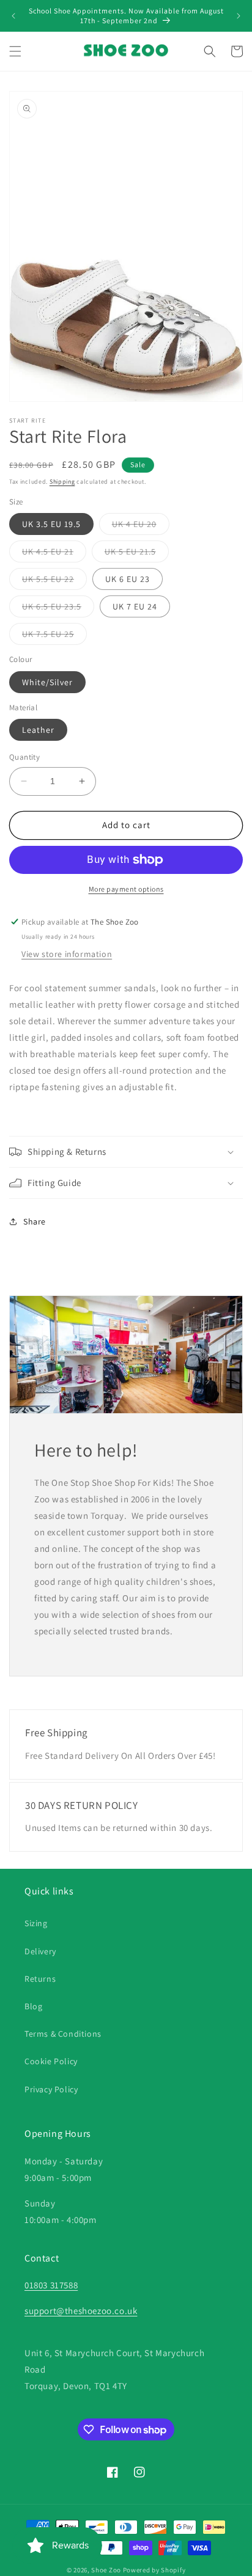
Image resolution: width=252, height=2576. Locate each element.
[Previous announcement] (13, 16)
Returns (40, 1979)
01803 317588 (51, 2285)
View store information (67, 954)
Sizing (36, 1923)
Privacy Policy (51, 2089)
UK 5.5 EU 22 (54, 581)
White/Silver (47, 682)
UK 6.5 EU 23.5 (58, 609)
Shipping (62, 482)
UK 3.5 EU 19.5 (51, 524)
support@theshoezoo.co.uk (81, 2311)
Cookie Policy (51, 2061)
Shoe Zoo (106, 2570)
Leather (38, 730)
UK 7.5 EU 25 (54, 636)
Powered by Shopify (154, 2570)
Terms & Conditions (63, 2034)
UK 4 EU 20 (141, 526)
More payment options (126, 889)
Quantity (24, 757)
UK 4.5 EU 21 (54, 554)
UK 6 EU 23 (128, 579)
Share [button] (35, 1221)
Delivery (40, 1951)
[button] (15, 51)
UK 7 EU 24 (135, 606)
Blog (33, 2006)
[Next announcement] (239, 16)
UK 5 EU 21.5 (137, 554)
